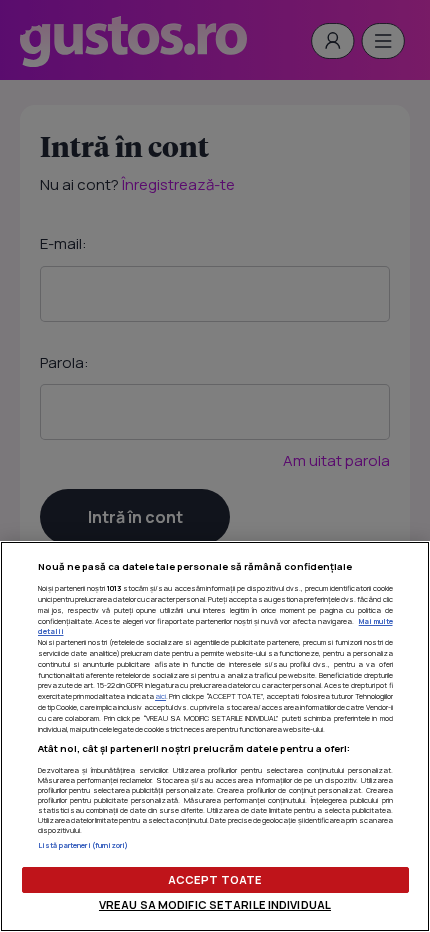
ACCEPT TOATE (215, 879)
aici (160, 696)
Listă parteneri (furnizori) (83, 845)
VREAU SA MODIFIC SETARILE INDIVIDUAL (215, 904)
